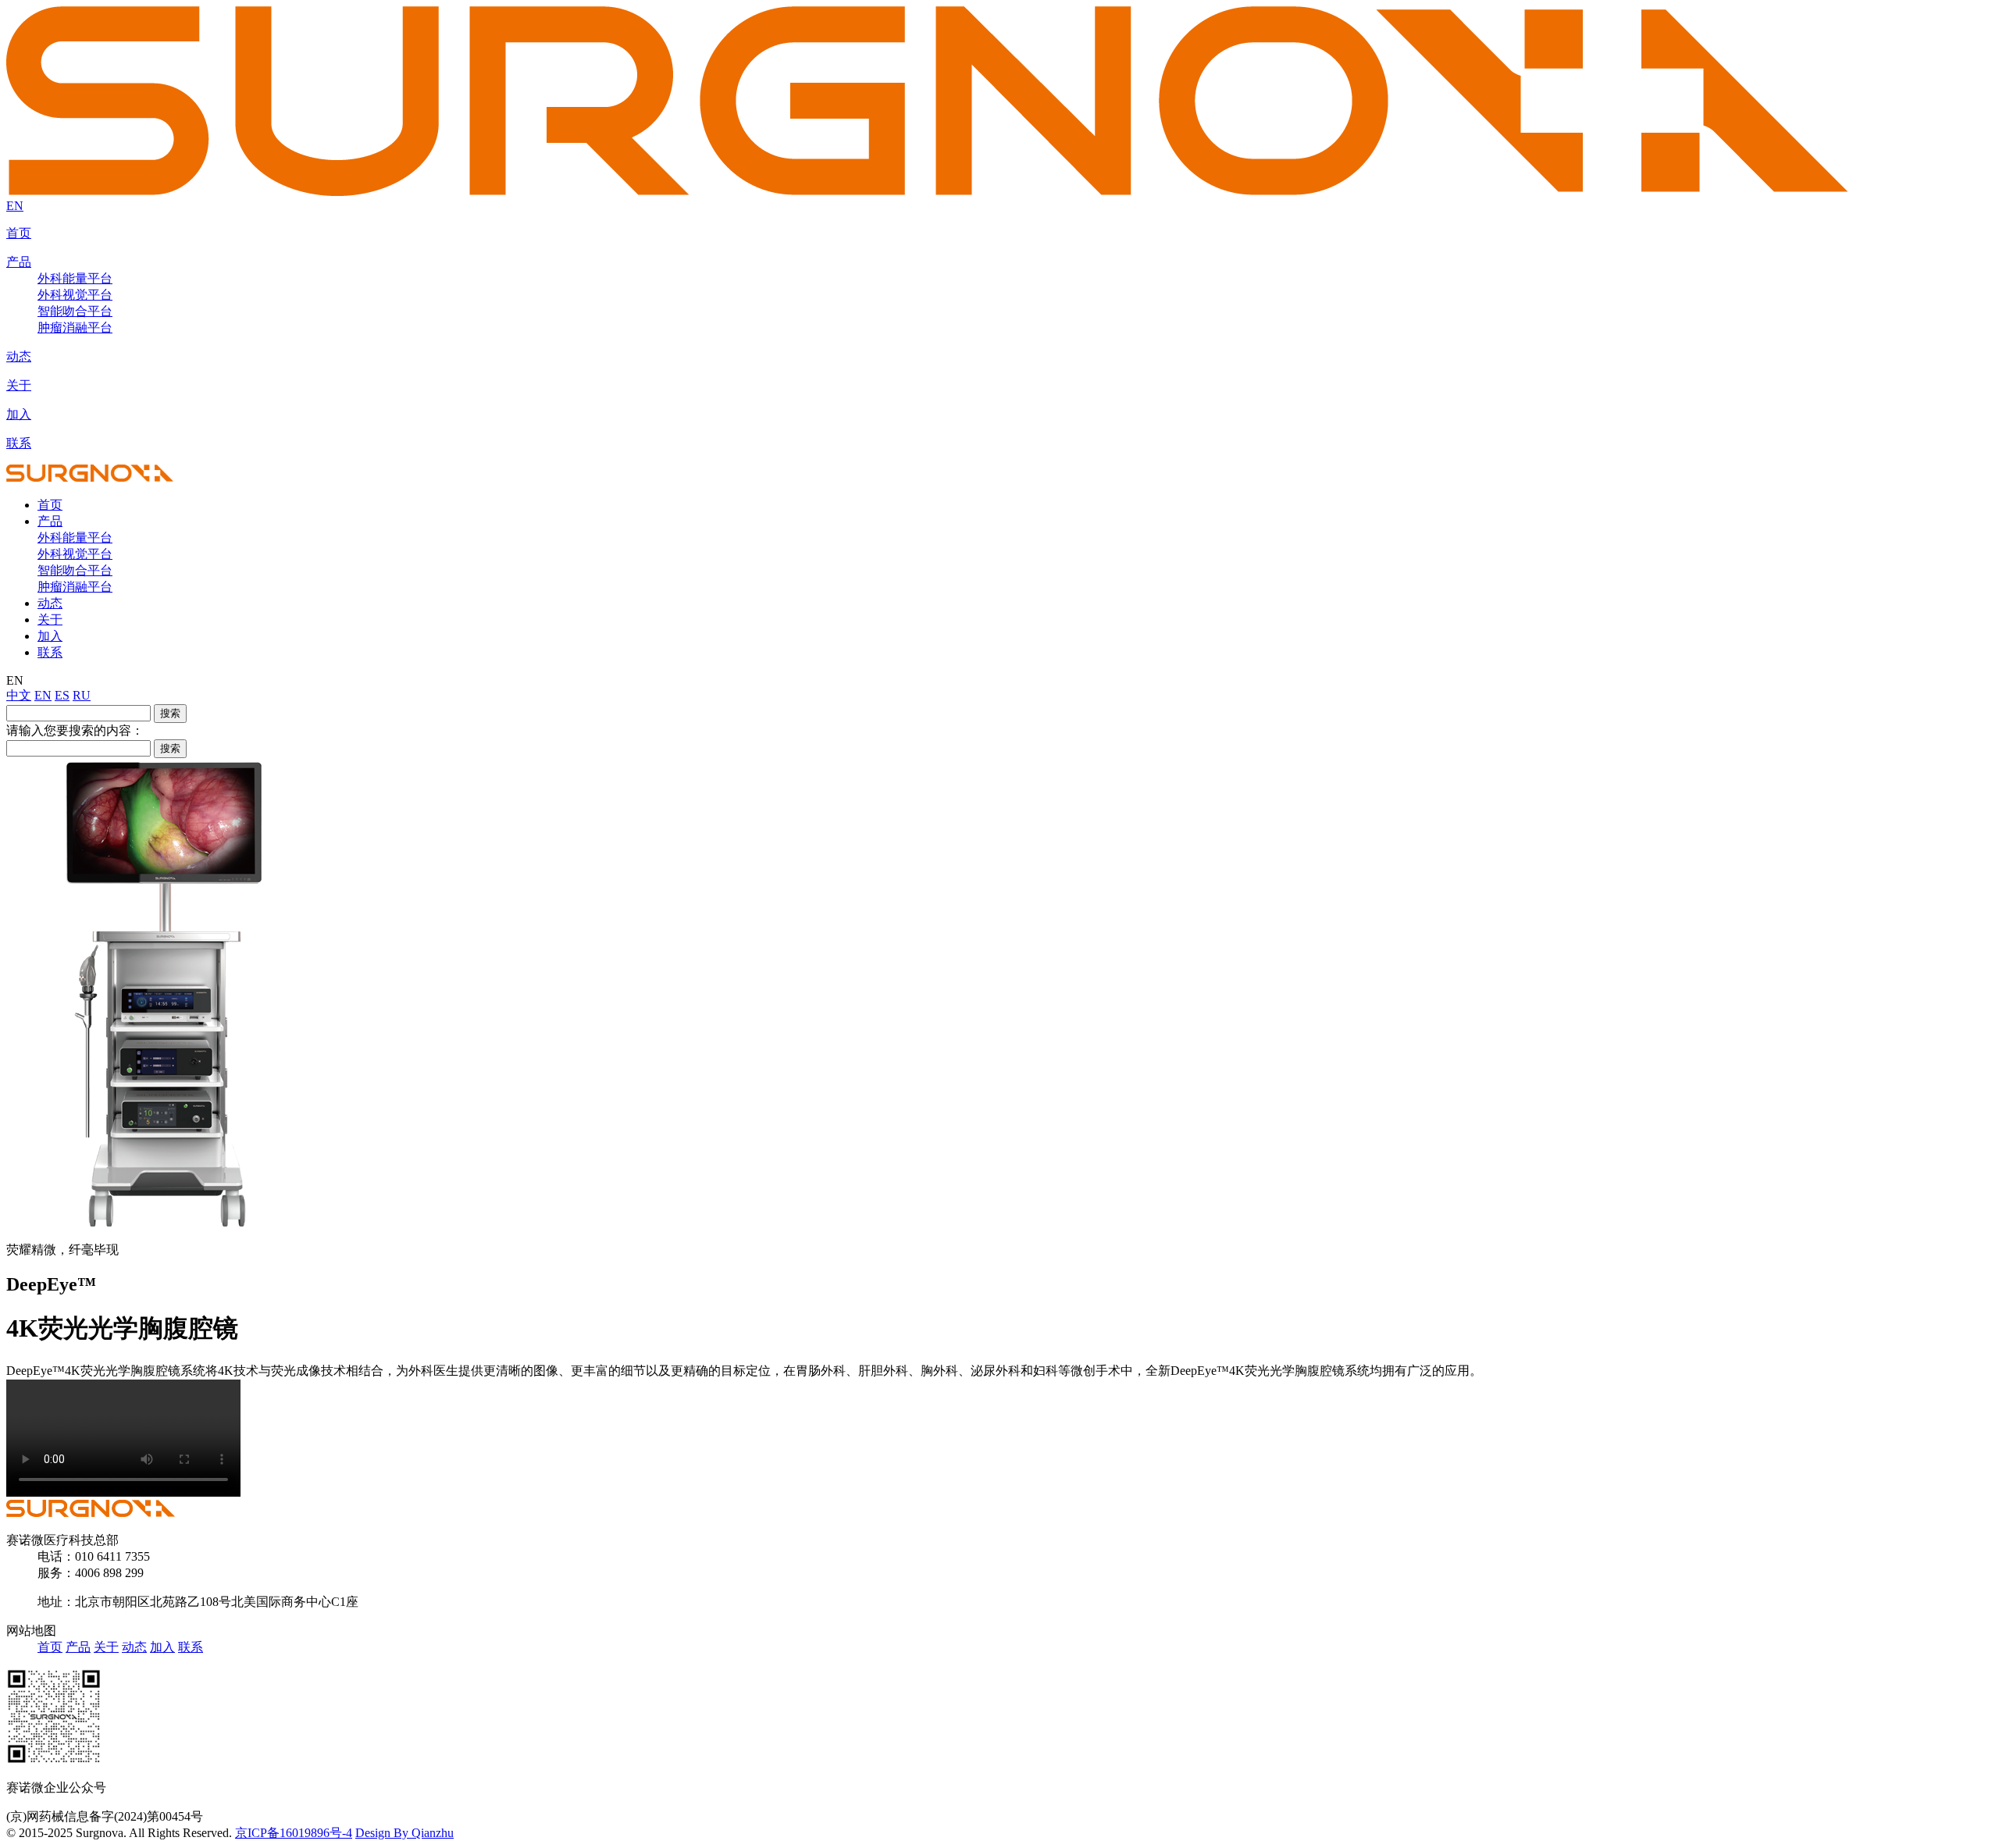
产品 (19, 262)
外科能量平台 (75, 278)
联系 (19, 443)
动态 (19, 356)
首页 (19, 233)
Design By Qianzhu (404, 1833)
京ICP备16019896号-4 (294, 1833)
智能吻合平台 (75, 311)
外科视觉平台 (75, 295)
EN (15, 206)
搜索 (170, 713)
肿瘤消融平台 (75, 328)
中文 (19, 695)
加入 (19, 414)
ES (62, 695)
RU (82, 695)
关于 (19, 385)
